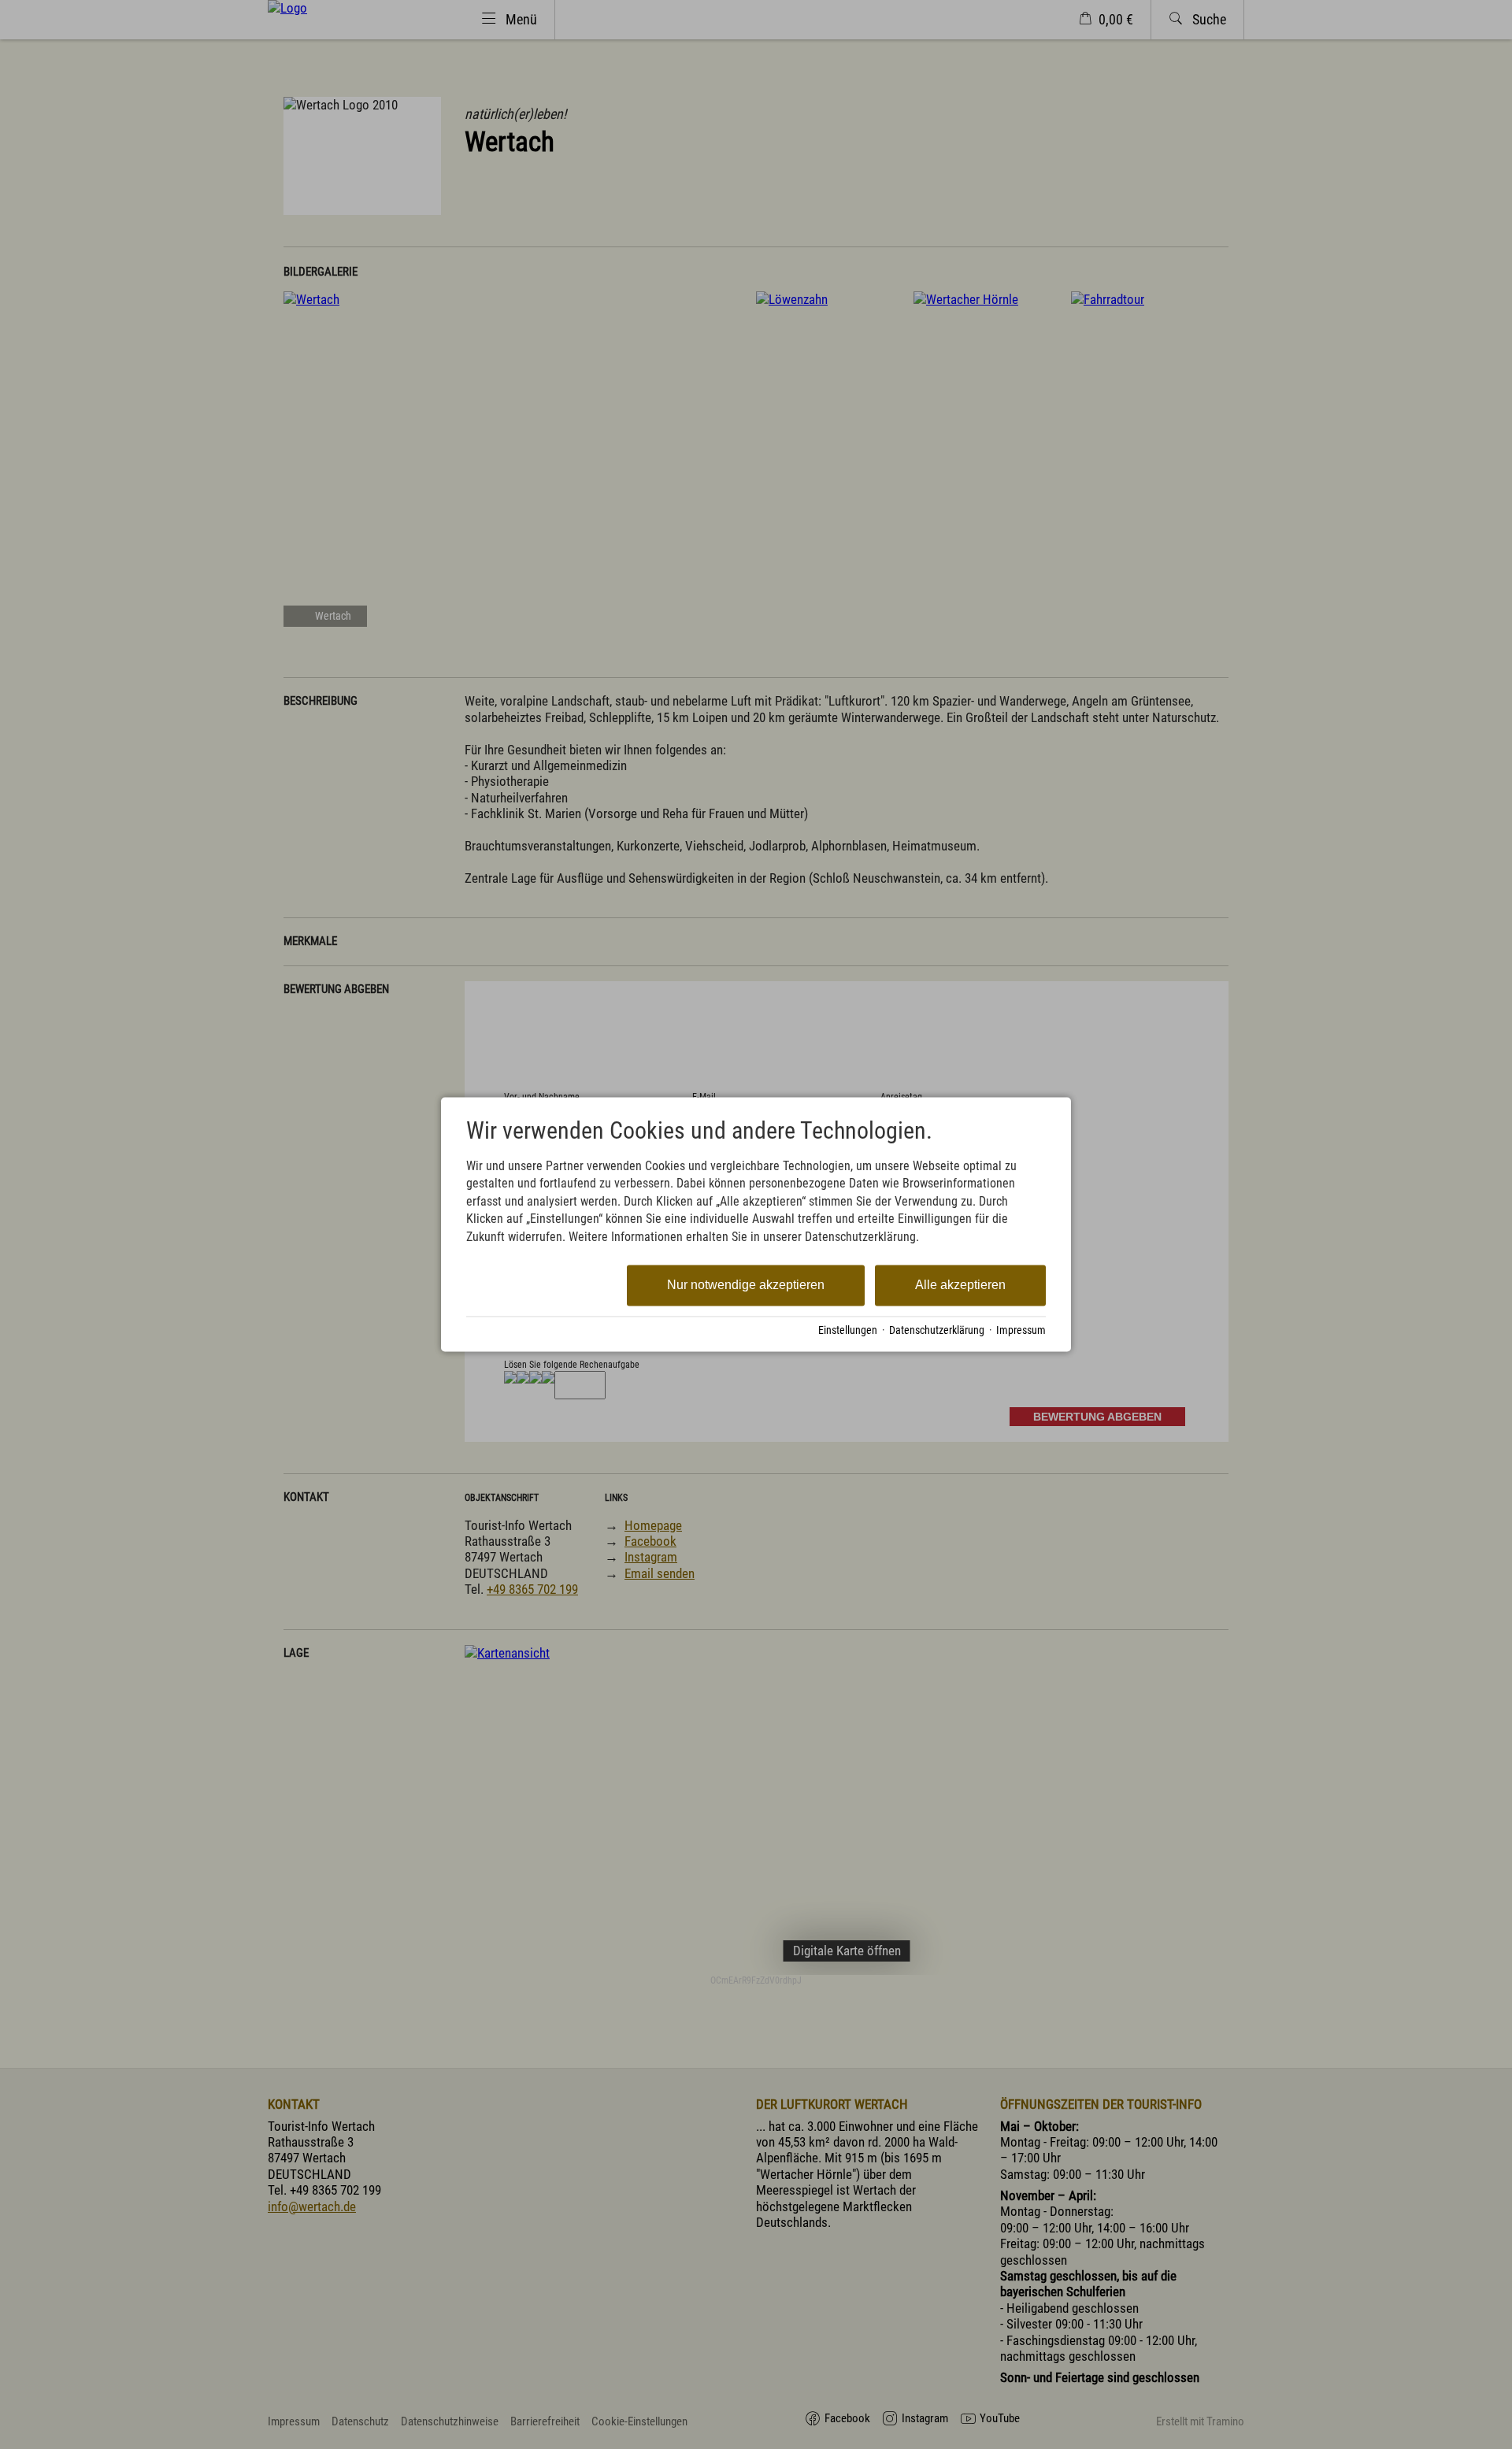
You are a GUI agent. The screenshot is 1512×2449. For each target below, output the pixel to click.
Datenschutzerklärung (937, 1330)
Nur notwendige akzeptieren (746, 1285)
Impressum (1021, 1330)
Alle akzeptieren (960, 1285)
